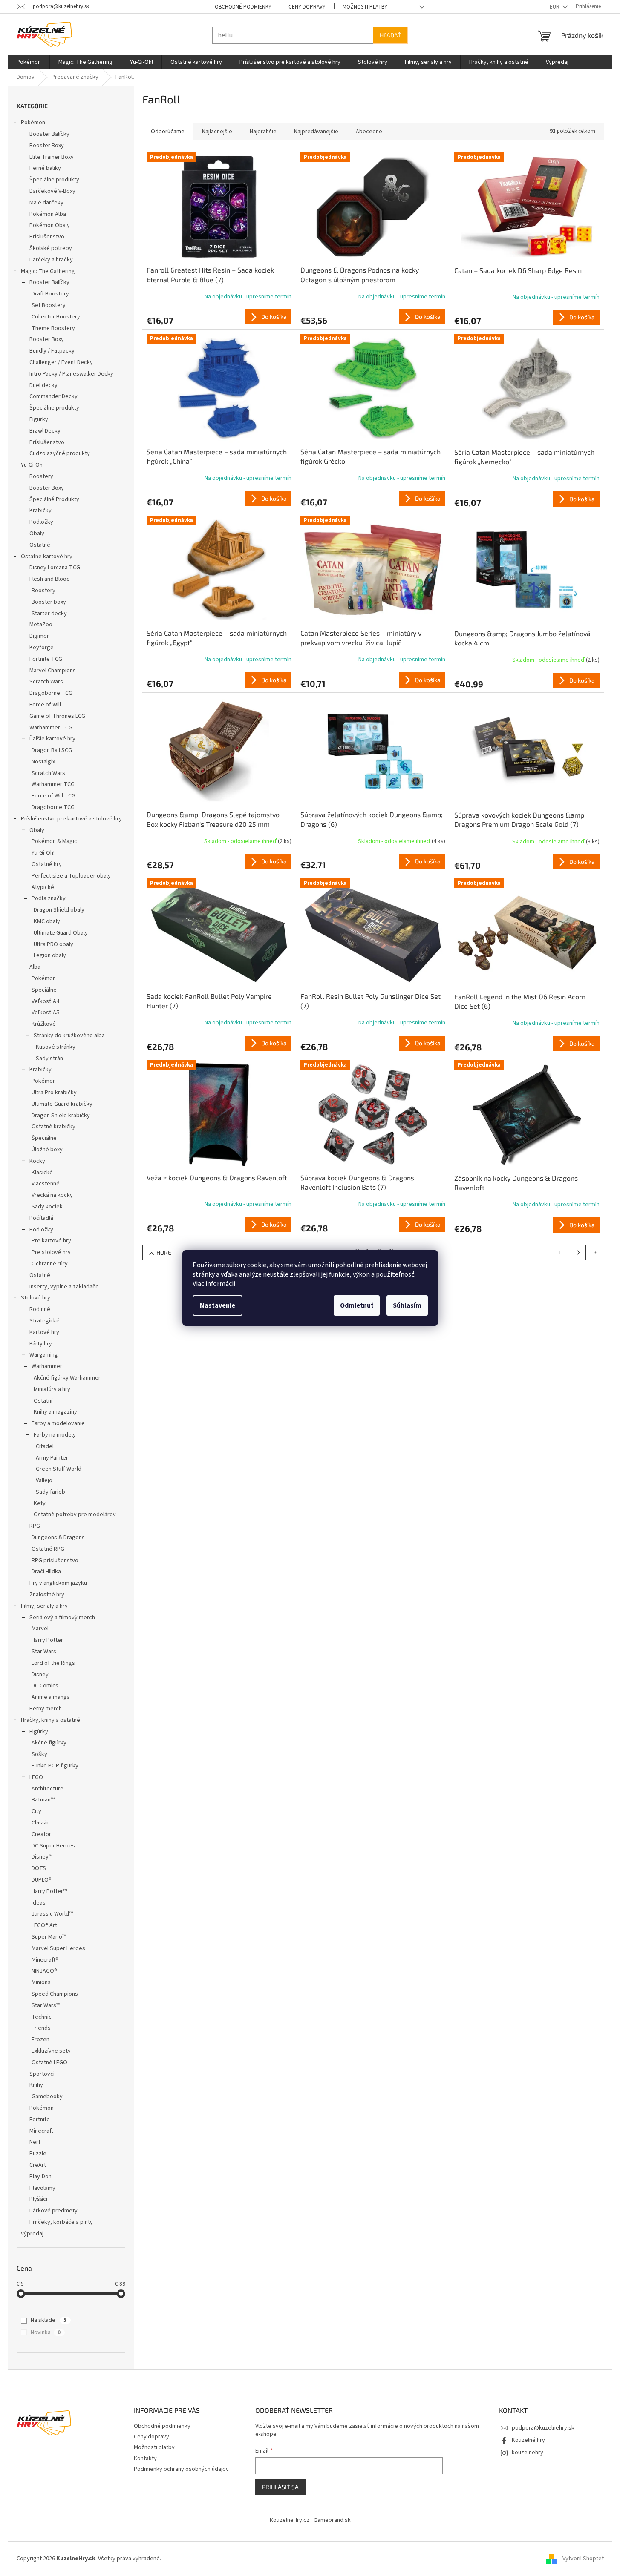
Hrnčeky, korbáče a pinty (61, 2222)
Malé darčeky (46, 203)
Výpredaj (32, 2234)
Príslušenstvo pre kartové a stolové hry (71, 819)
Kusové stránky (56, 1047)
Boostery (41, 476)
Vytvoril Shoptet (583, 2559)
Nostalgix (43, 762)
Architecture (48, 1789)
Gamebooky (47, 2097)
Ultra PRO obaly (53, 944)
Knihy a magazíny (55, 1412)
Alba (35, 967)
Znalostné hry (47, 1595)
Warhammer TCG (51, 728)
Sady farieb (50, 1492)
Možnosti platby (365, 7)
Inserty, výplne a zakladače (64, 1287)
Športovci (42, 2074)
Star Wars (44, 1652)
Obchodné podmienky (243, 7)
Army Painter (52, 1458)
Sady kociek (47, 1207)
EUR (555, 7)
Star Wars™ (46, 2005)
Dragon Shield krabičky (61, 1116)
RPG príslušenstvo (55, 1561)
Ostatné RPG (48, 1549)
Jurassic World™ (52, 1914)
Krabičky (40, 511)
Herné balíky (45, 168)
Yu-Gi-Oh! (32, 465)
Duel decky (43, 385)
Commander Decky (53, 396)
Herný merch (46, 1709)
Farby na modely (55, 1435)
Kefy (40, 1503)
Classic (40, 1823)
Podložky (41, 522)
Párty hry (41, 1344)
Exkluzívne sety (51, 2051)
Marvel (40, 1629)
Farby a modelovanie (58, 1423)
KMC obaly (47, 921)
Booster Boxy (47, 146)
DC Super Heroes (53, 1846)
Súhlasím (407, 1305)
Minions (41, 1982)
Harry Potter (47, 1640)
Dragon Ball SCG (52, 750)
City (36, 1811)
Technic (42, 2017)
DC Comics (45, 1686)
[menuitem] (29, 62)
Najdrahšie (263, 132)
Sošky (39, 1754)
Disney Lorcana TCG (55, 568)
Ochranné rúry (50, 1264)
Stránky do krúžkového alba (69, 1036)
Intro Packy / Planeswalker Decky (71, 374)
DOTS (39, 1868)
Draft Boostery (50, 294)
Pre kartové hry (51, 1241)
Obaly (37, 534)
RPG (35, 1526)
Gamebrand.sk (332, 2520)
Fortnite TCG (46, 659)
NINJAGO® (44, 1971)
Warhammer (47, 1366)
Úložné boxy (47, 1150)
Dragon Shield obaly (59, 910)
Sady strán (49, 1059)
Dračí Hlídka (46, 1572)
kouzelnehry (528, 2453)
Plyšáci (38, 2199)
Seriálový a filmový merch (62, 1618)
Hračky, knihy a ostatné (50, 1720)
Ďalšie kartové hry (52, 739)
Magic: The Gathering (48, 271)
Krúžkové (44, 1024)
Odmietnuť (357, 1305)
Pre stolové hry (51, 1252)
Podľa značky (49, 898)
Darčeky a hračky (51, 260)
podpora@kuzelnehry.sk (543, 2428)
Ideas (39, 1903)
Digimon (40, 636)
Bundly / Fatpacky (52, 351)
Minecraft (41, 2131)
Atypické (43, 887)
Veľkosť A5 (45, 1013)
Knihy (36, 2085)
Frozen (40, 2040)
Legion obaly (50, 955)
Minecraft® (45, 1960)
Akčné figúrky (49, 1743)
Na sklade (49, 2320)
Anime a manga (51, 1697)
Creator (41, 1834)
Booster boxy (49, 602)
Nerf (35, 2142)
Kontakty (145, 2458)
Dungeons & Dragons (58, 1538)
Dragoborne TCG (51, 693)
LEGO (36, 1777)
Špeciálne (44, 990)
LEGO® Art (44, 1925)
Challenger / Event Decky (61, 362)
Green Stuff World (59, 1469)
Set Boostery (49, 305)
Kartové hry (44, 1332)
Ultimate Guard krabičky (62, 1104)
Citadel (45, 1446)
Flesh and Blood (50, 579)
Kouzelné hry (528, 2440)
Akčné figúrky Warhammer (67, 1378)
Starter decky (49, 614)
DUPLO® (42, 1880)
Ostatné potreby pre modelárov (75, 1515)
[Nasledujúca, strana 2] (578, 1253)
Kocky (37, 1161)
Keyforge (42, 648)
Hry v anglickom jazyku (58, 1583)
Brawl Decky (45, 431)
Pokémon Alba (48, 214)
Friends (41, 2028)
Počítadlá (41, 1218)
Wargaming (44, 1355)
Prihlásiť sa (280, 2487)
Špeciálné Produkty (54, 499)
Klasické (42, 1173)
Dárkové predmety (53, 2211)
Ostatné (40, 545)
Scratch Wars (46, 682)
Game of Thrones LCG (57, 716)
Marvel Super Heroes (58, 1948)
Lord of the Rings (53, 1663)
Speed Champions (55, 1994)
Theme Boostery (53, 328)
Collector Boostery (56, 317)
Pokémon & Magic (54, 841)
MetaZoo (41, 625)
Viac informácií (214, 1284)
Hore (164, 1252)
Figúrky (39, 1732)
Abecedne (369, 132)
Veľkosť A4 (45, 1001)
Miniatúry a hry (52, 1389)
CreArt (38, 2165)
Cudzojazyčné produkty (60, 453)
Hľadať (390, 35)
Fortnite (40, 2120)
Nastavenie (218, 1305)
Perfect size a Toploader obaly (71, 876)
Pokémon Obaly (50, 225)
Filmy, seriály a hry (44, 1606)
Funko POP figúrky (55, 1766)
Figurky (39, 419)
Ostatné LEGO (49, 2063)
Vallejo (44, 1480)
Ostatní (43, 1401)
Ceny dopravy (307, 7)
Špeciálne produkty (54, 180)
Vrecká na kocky (52, 1195)
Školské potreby (51, 248)
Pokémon (33, 123)
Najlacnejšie (217, 132)
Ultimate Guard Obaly (61, 933)
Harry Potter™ (49, 1891)
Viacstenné (46, 1184)
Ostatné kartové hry (47, 557)
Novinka (46, 2332)
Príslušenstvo (47, 237)
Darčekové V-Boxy (52, 191)
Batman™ (43, 1800)
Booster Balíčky (49, 134)
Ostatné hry (47, 864)
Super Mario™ (49, 1937)
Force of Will (45, 705)
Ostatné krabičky (53, 1127)
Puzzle (38, 2154)
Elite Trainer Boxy (52, 157)
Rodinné (40, 1309)
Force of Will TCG (53, 796)
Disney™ (42, 1857)
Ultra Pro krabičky (54, 1093)
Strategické (45, 1321)
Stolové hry (36, 1298)
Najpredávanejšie (316, 132)
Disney (40, 1675)
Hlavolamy (42, 2188)
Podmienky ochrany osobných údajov (181, 2469)
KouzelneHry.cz (290, 2520)
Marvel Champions (53, 671)
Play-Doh (40, 2177)
